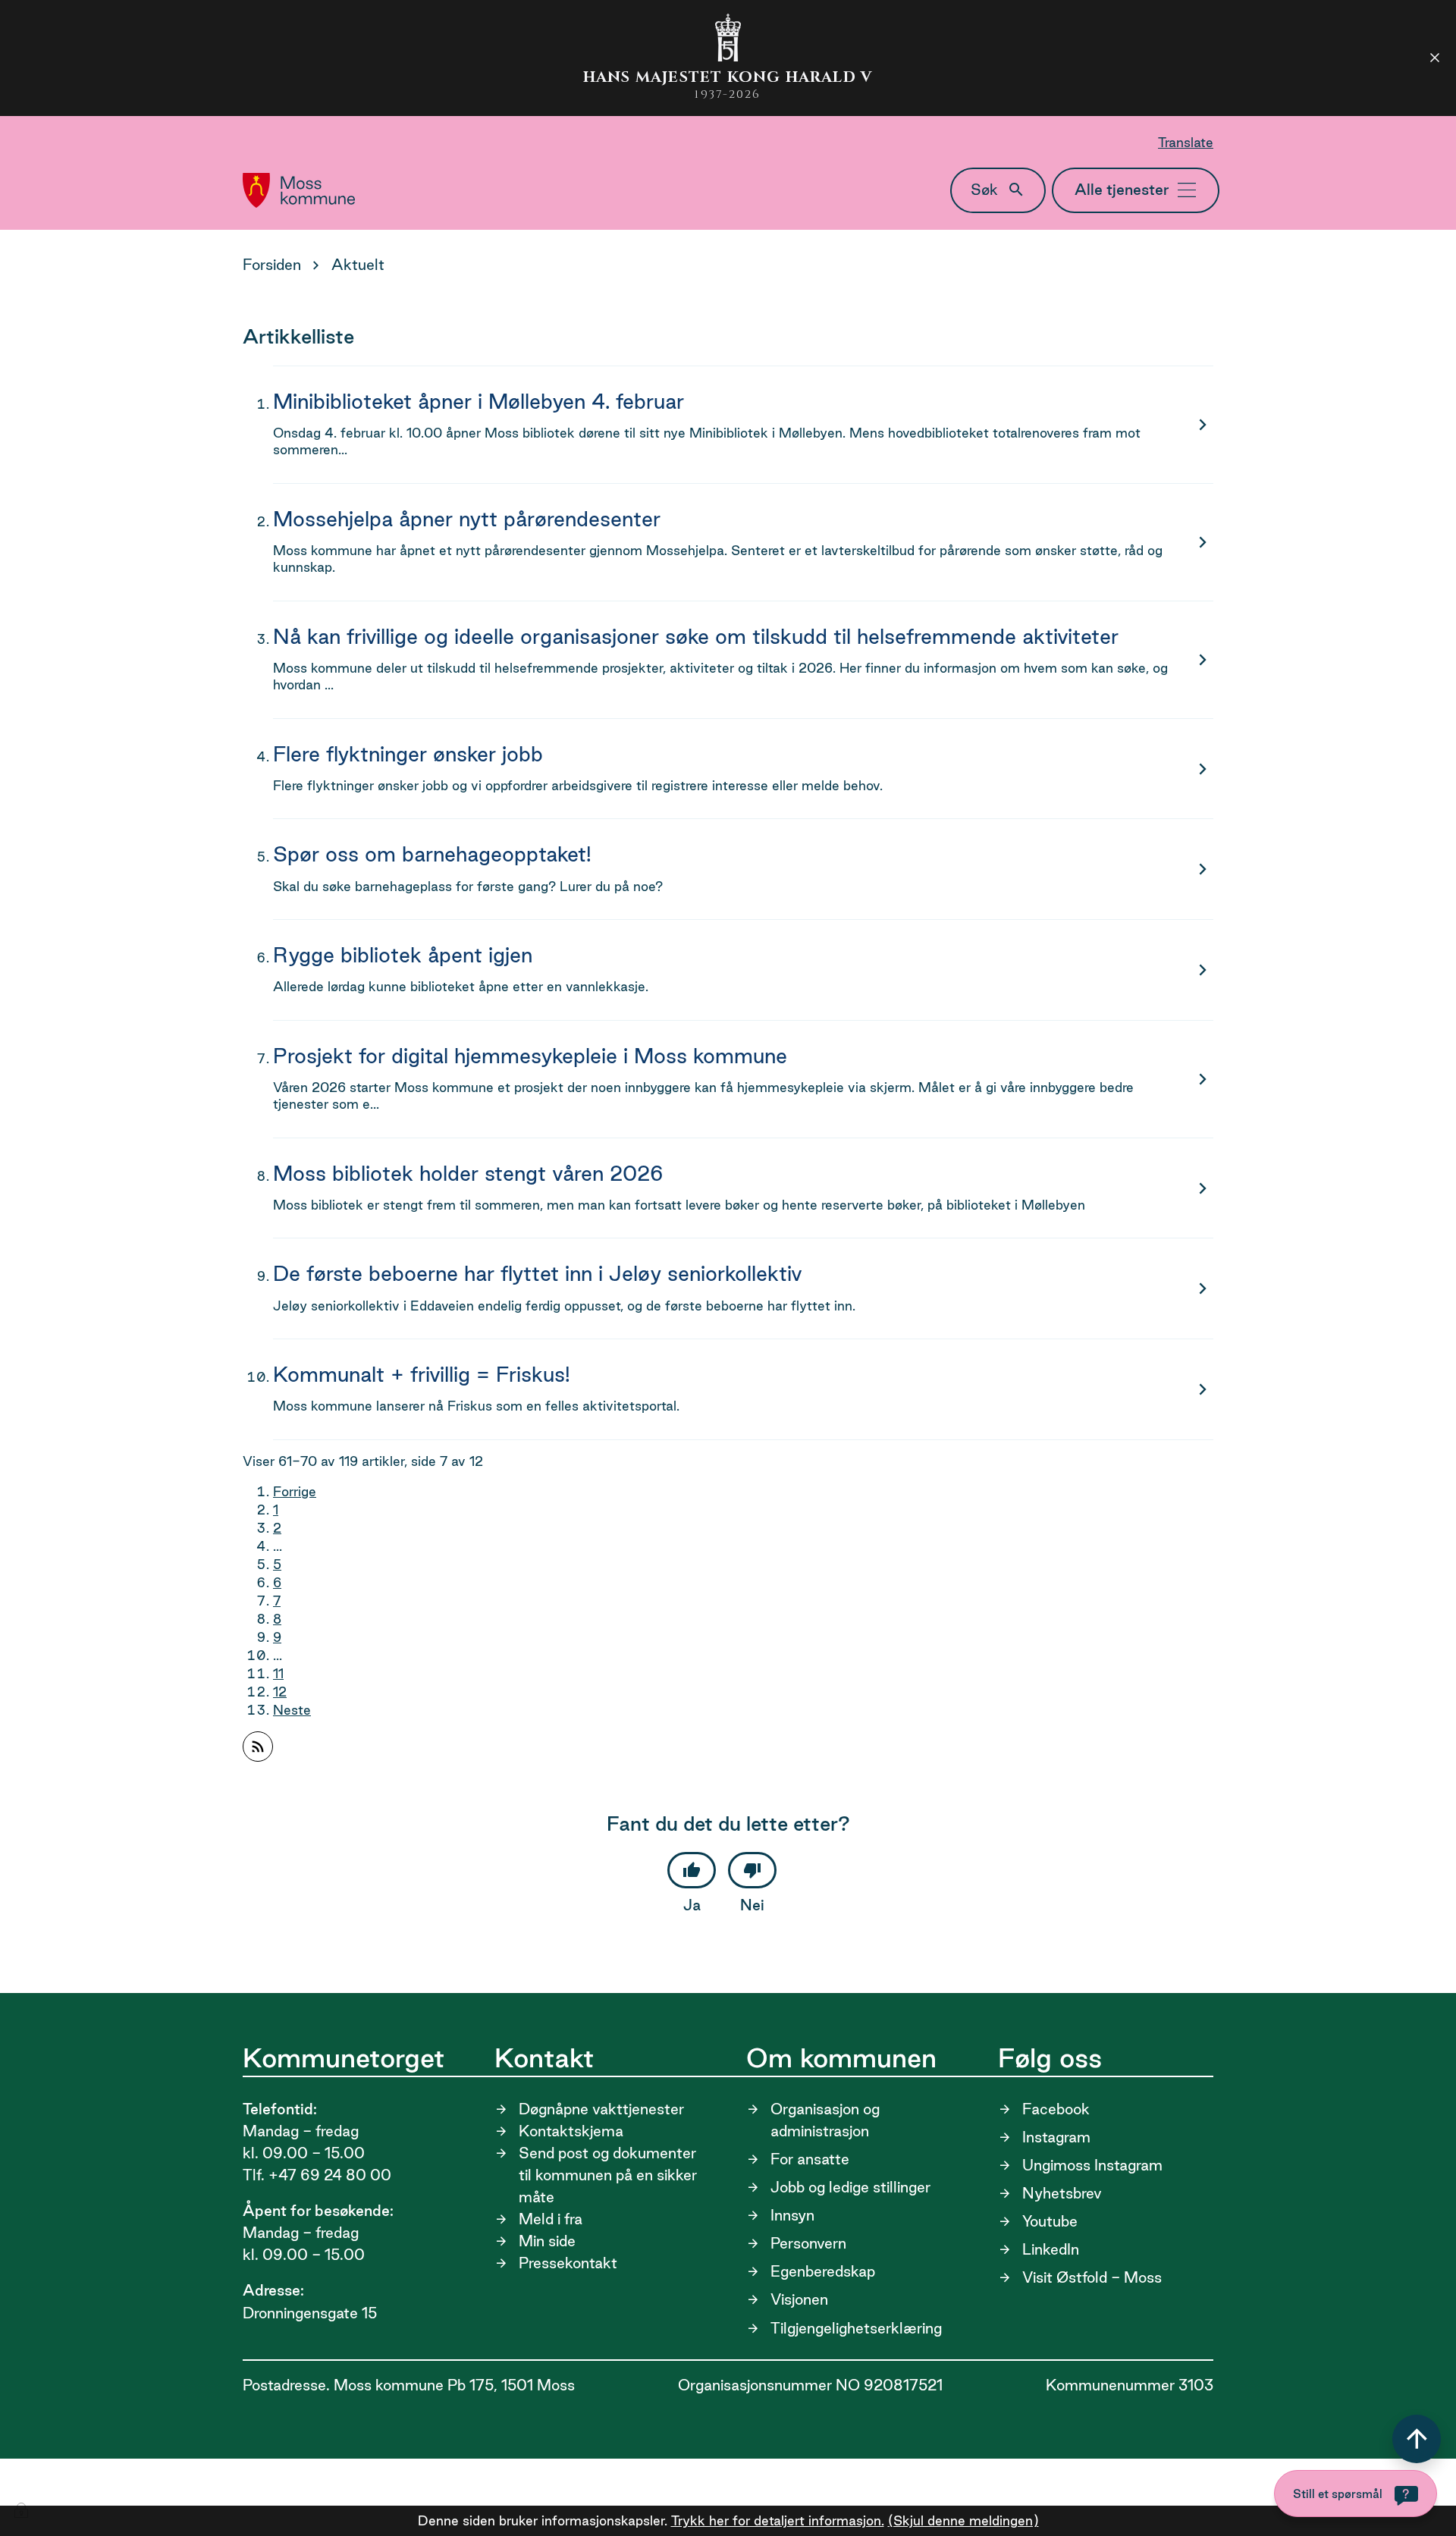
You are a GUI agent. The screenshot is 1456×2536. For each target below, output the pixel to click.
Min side (547, 2241)
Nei (752, 1905)
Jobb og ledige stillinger (850, 2187)
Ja (692, 1905)
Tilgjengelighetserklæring (856, 2328)
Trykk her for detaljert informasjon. (778, 2520)
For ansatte (810, 2159)
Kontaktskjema (571, 2131)
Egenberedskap (823, 2271)
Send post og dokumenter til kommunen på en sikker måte (608, 2175)
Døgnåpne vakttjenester (601, 2109)
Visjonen (799, 2299)
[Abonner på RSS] (258, 1747)
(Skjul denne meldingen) (963, 2520)
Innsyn (792, 2215)
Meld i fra (551, 2219)
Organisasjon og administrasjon (825, 2120)
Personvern (808, 2243)
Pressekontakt (568, 2263)
